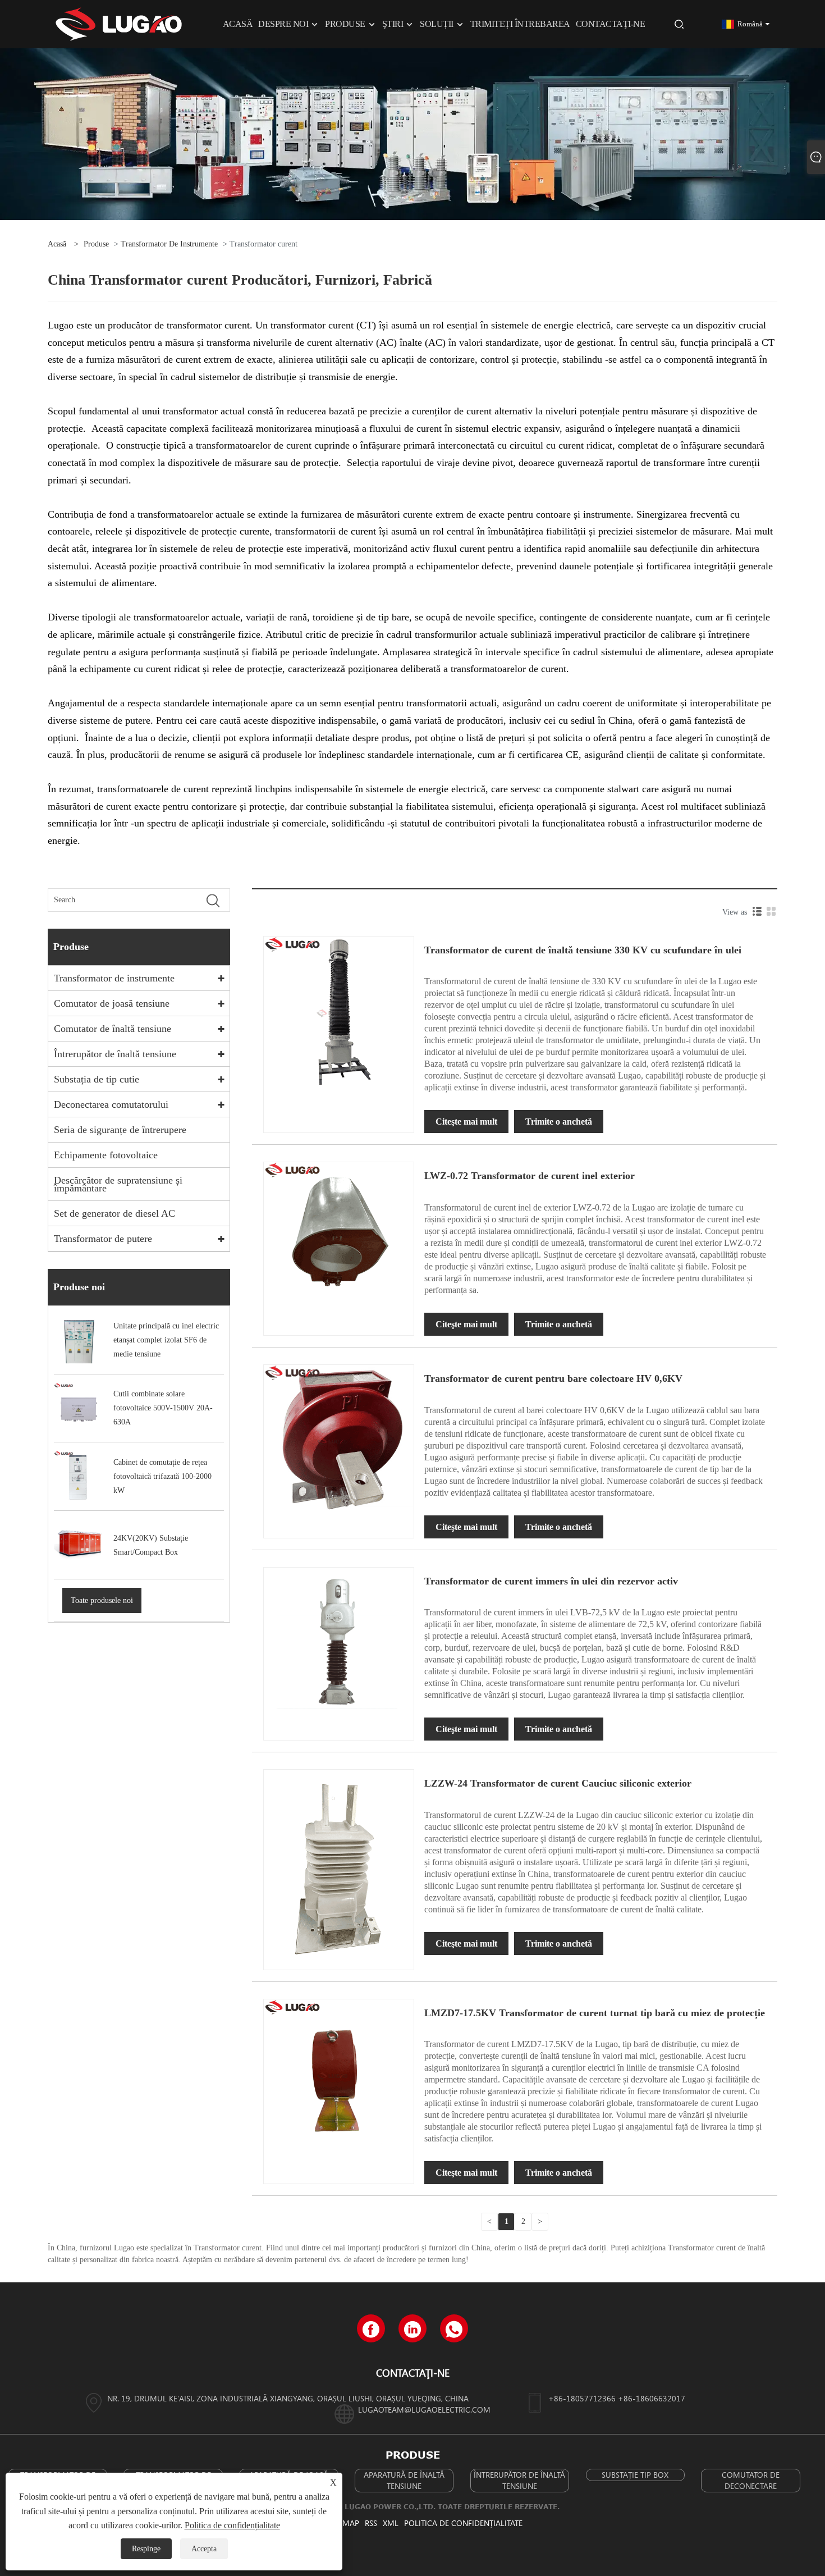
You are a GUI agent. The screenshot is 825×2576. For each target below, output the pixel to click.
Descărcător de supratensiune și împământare (118, 1184)
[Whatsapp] (454, 2328)
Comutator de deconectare (751, 2480)
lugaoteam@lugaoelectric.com (424, 2410)
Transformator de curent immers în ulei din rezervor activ (551, 1581)
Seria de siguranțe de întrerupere (120, 1130)
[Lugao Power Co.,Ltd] (119, 23)
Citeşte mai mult (466, 1122)
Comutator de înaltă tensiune (113, 1029)
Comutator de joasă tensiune (112, 1003)
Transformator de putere (103, 1239)
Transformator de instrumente (169, 244)
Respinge (146, 2549)
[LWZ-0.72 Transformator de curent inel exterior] (339, 1237)
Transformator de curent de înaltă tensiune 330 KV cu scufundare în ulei (583, 950)
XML (391, 2523)
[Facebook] (371, 2328)
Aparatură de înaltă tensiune (404, 2480)
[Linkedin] (412, 2328)
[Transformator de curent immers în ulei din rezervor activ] (339, 1641)
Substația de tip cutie (97, 1079)
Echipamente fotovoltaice (106, 1155)
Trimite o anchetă (559, 1122)
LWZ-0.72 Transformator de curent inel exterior (530, 1176)
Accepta (204, 2549)
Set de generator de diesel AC (114, 1213)
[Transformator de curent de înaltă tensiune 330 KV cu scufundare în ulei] (339, 1010)
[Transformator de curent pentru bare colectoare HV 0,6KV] (339, 1439)
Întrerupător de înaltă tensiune (115, 1054)
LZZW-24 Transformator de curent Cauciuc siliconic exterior (558, 1783)
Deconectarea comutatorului (111, 1104)
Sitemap (344, 2523)
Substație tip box (635, 2475)
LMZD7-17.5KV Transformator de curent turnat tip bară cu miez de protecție (595, 2013)
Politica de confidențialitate (463, 2523)
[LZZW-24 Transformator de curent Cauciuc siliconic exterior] (339, 1869)
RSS (371, 2523)
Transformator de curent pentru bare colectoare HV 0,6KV (553, 1378)
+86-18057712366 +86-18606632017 (617, 2398)
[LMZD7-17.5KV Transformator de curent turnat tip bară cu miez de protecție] (339, 2073)
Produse (96, 244)
